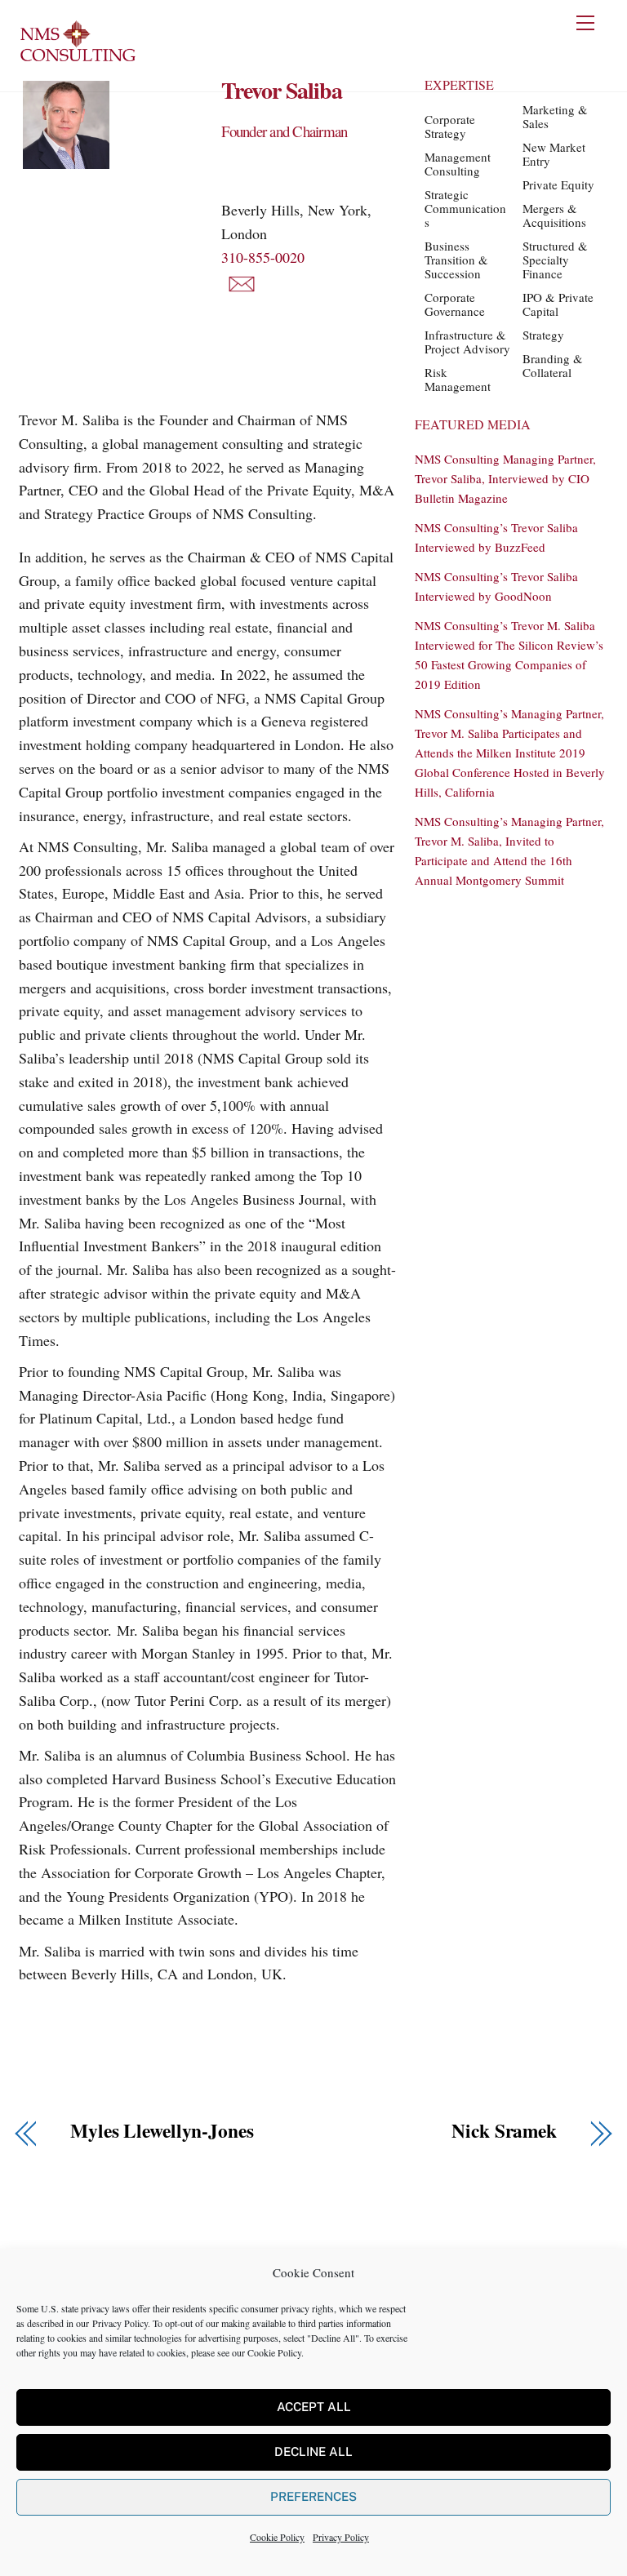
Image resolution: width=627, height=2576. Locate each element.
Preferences (313, 2496)
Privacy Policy (120, 2323)
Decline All (313, 2452)
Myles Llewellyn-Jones (162, 2131)
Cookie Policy (274, 2352)
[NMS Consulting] (78, 60)
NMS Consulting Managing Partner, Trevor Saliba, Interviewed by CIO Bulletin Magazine (505, 478)
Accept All (314, 2407)
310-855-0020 (263, 257)
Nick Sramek (504, 2131)
